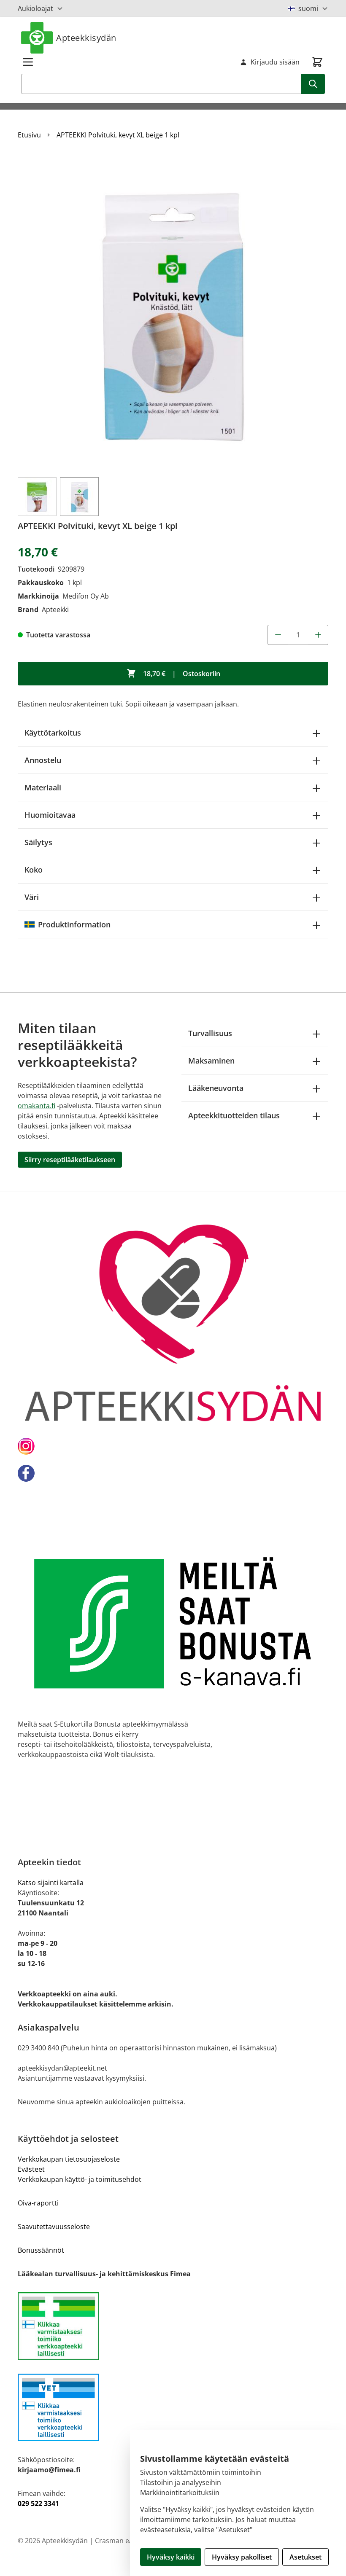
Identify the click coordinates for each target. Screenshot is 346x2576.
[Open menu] (28, 62)
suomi (308, 8)
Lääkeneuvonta (216, 1088)
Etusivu (29, 135)
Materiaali (43, 787)
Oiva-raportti (38, 2203)
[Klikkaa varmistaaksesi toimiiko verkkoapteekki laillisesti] (173, 2326)
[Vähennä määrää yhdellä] (278, 635)
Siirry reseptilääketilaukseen (70, 1160)
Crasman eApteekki (126, 2541)
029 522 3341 (38, 2503)
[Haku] (313, 84)
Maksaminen (211, 1061)
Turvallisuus (210, 1033)
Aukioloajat (35, 8)
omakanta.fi (36, 1106)
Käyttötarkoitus (53, 733)
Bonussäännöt (41, 2250)
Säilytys (38, 842)
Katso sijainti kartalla (51, 1883)
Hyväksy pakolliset (242, 2557)
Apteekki (55, 610)
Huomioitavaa (50, 815)
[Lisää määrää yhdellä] (318, 635)
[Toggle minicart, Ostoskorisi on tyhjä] (317, 62)
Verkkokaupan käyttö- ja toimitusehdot (80, 2179)
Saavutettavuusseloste (54, 2227)
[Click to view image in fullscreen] (173, 312)
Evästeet (31, 2169)
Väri (32, 897)
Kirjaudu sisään (275, 62)
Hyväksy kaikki (171, 2557)
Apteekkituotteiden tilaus (234, 1115)
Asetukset (305, 2557)
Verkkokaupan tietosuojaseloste (69, 2159)
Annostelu (43, 760)
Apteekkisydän (86, 38)
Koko (34, 870)
